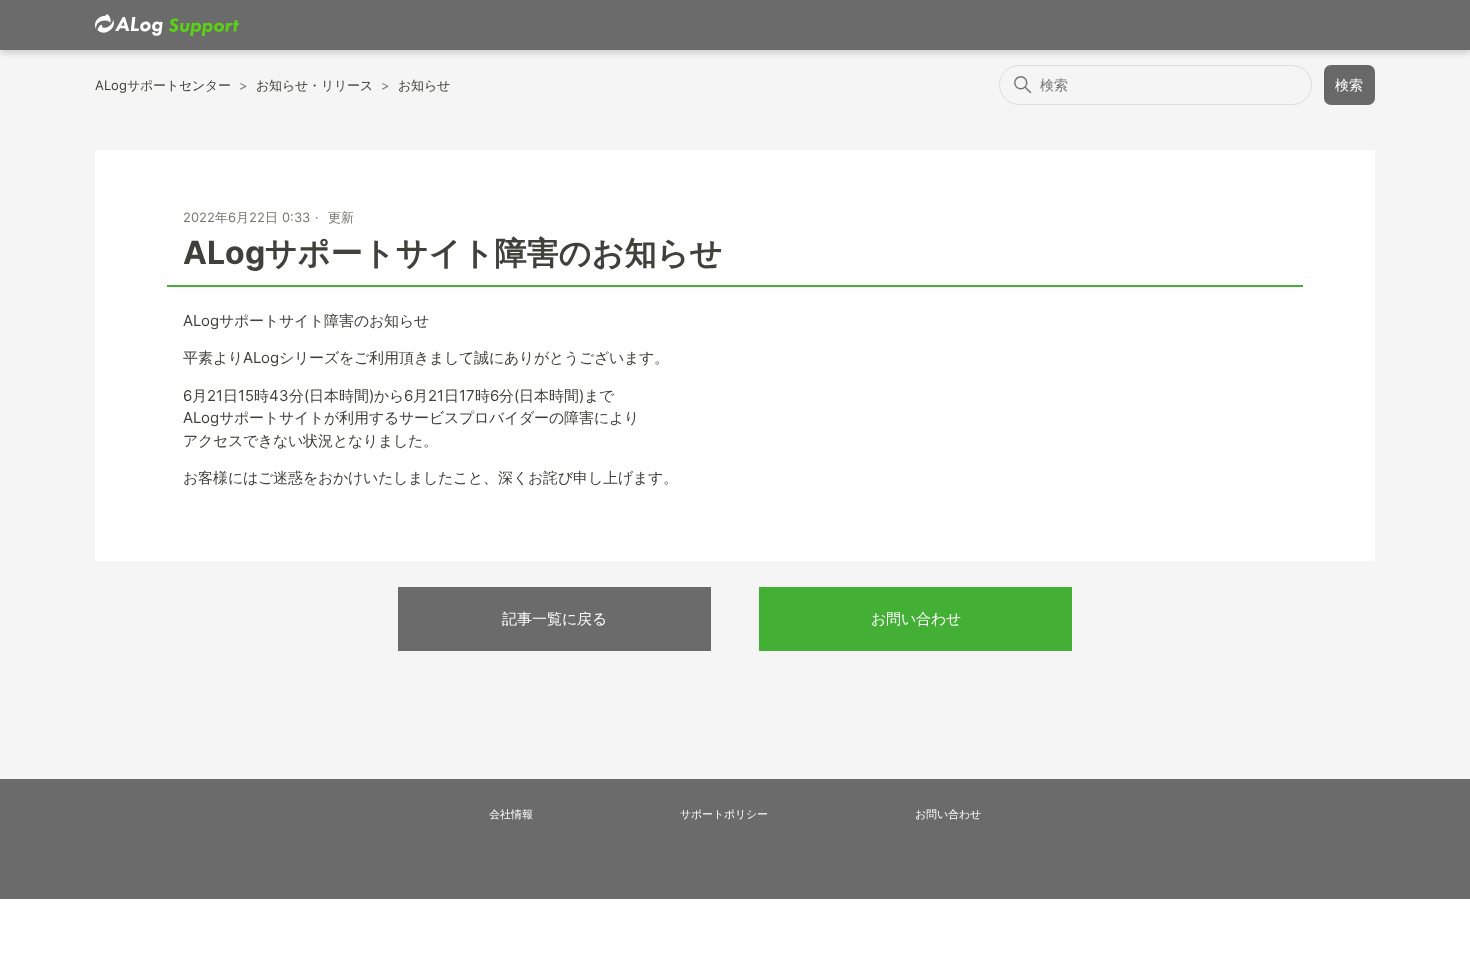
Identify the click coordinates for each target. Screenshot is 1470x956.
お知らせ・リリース (314, 85)
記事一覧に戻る (554, 618)
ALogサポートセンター (163, 85)
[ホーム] (167, 25)
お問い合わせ (916, 618)
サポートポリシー (724, 814)
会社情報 (511, 814)
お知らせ (424, 85)
